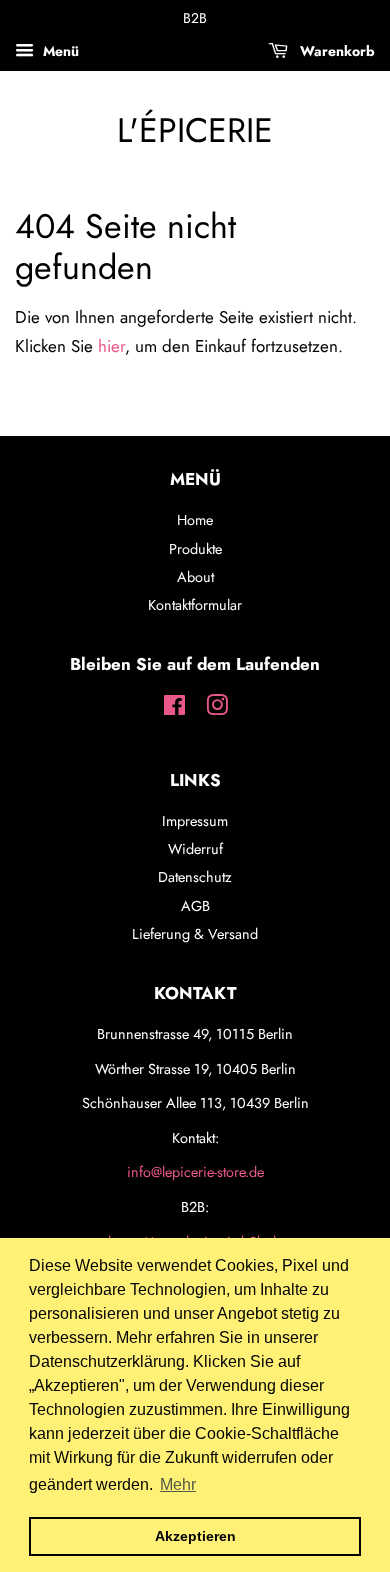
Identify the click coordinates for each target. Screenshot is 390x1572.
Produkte (195, 549)
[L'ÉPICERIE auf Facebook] (174, 709)
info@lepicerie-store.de (195, 1172)
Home (195, 520)
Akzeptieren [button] (195, 1536)
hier (111, 346)
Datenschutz (195, 877)
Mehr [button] (178, 1484)
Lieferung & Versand (195, 934)
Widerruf (195, 849)
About (195, 577)
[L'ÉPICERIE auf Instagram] (217, 709)
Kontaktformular (195, 605)
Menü (59, 51)
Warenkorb (335, 51)
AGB (195, 906)
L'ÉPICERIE (195, 131)
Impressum (195, 821)
